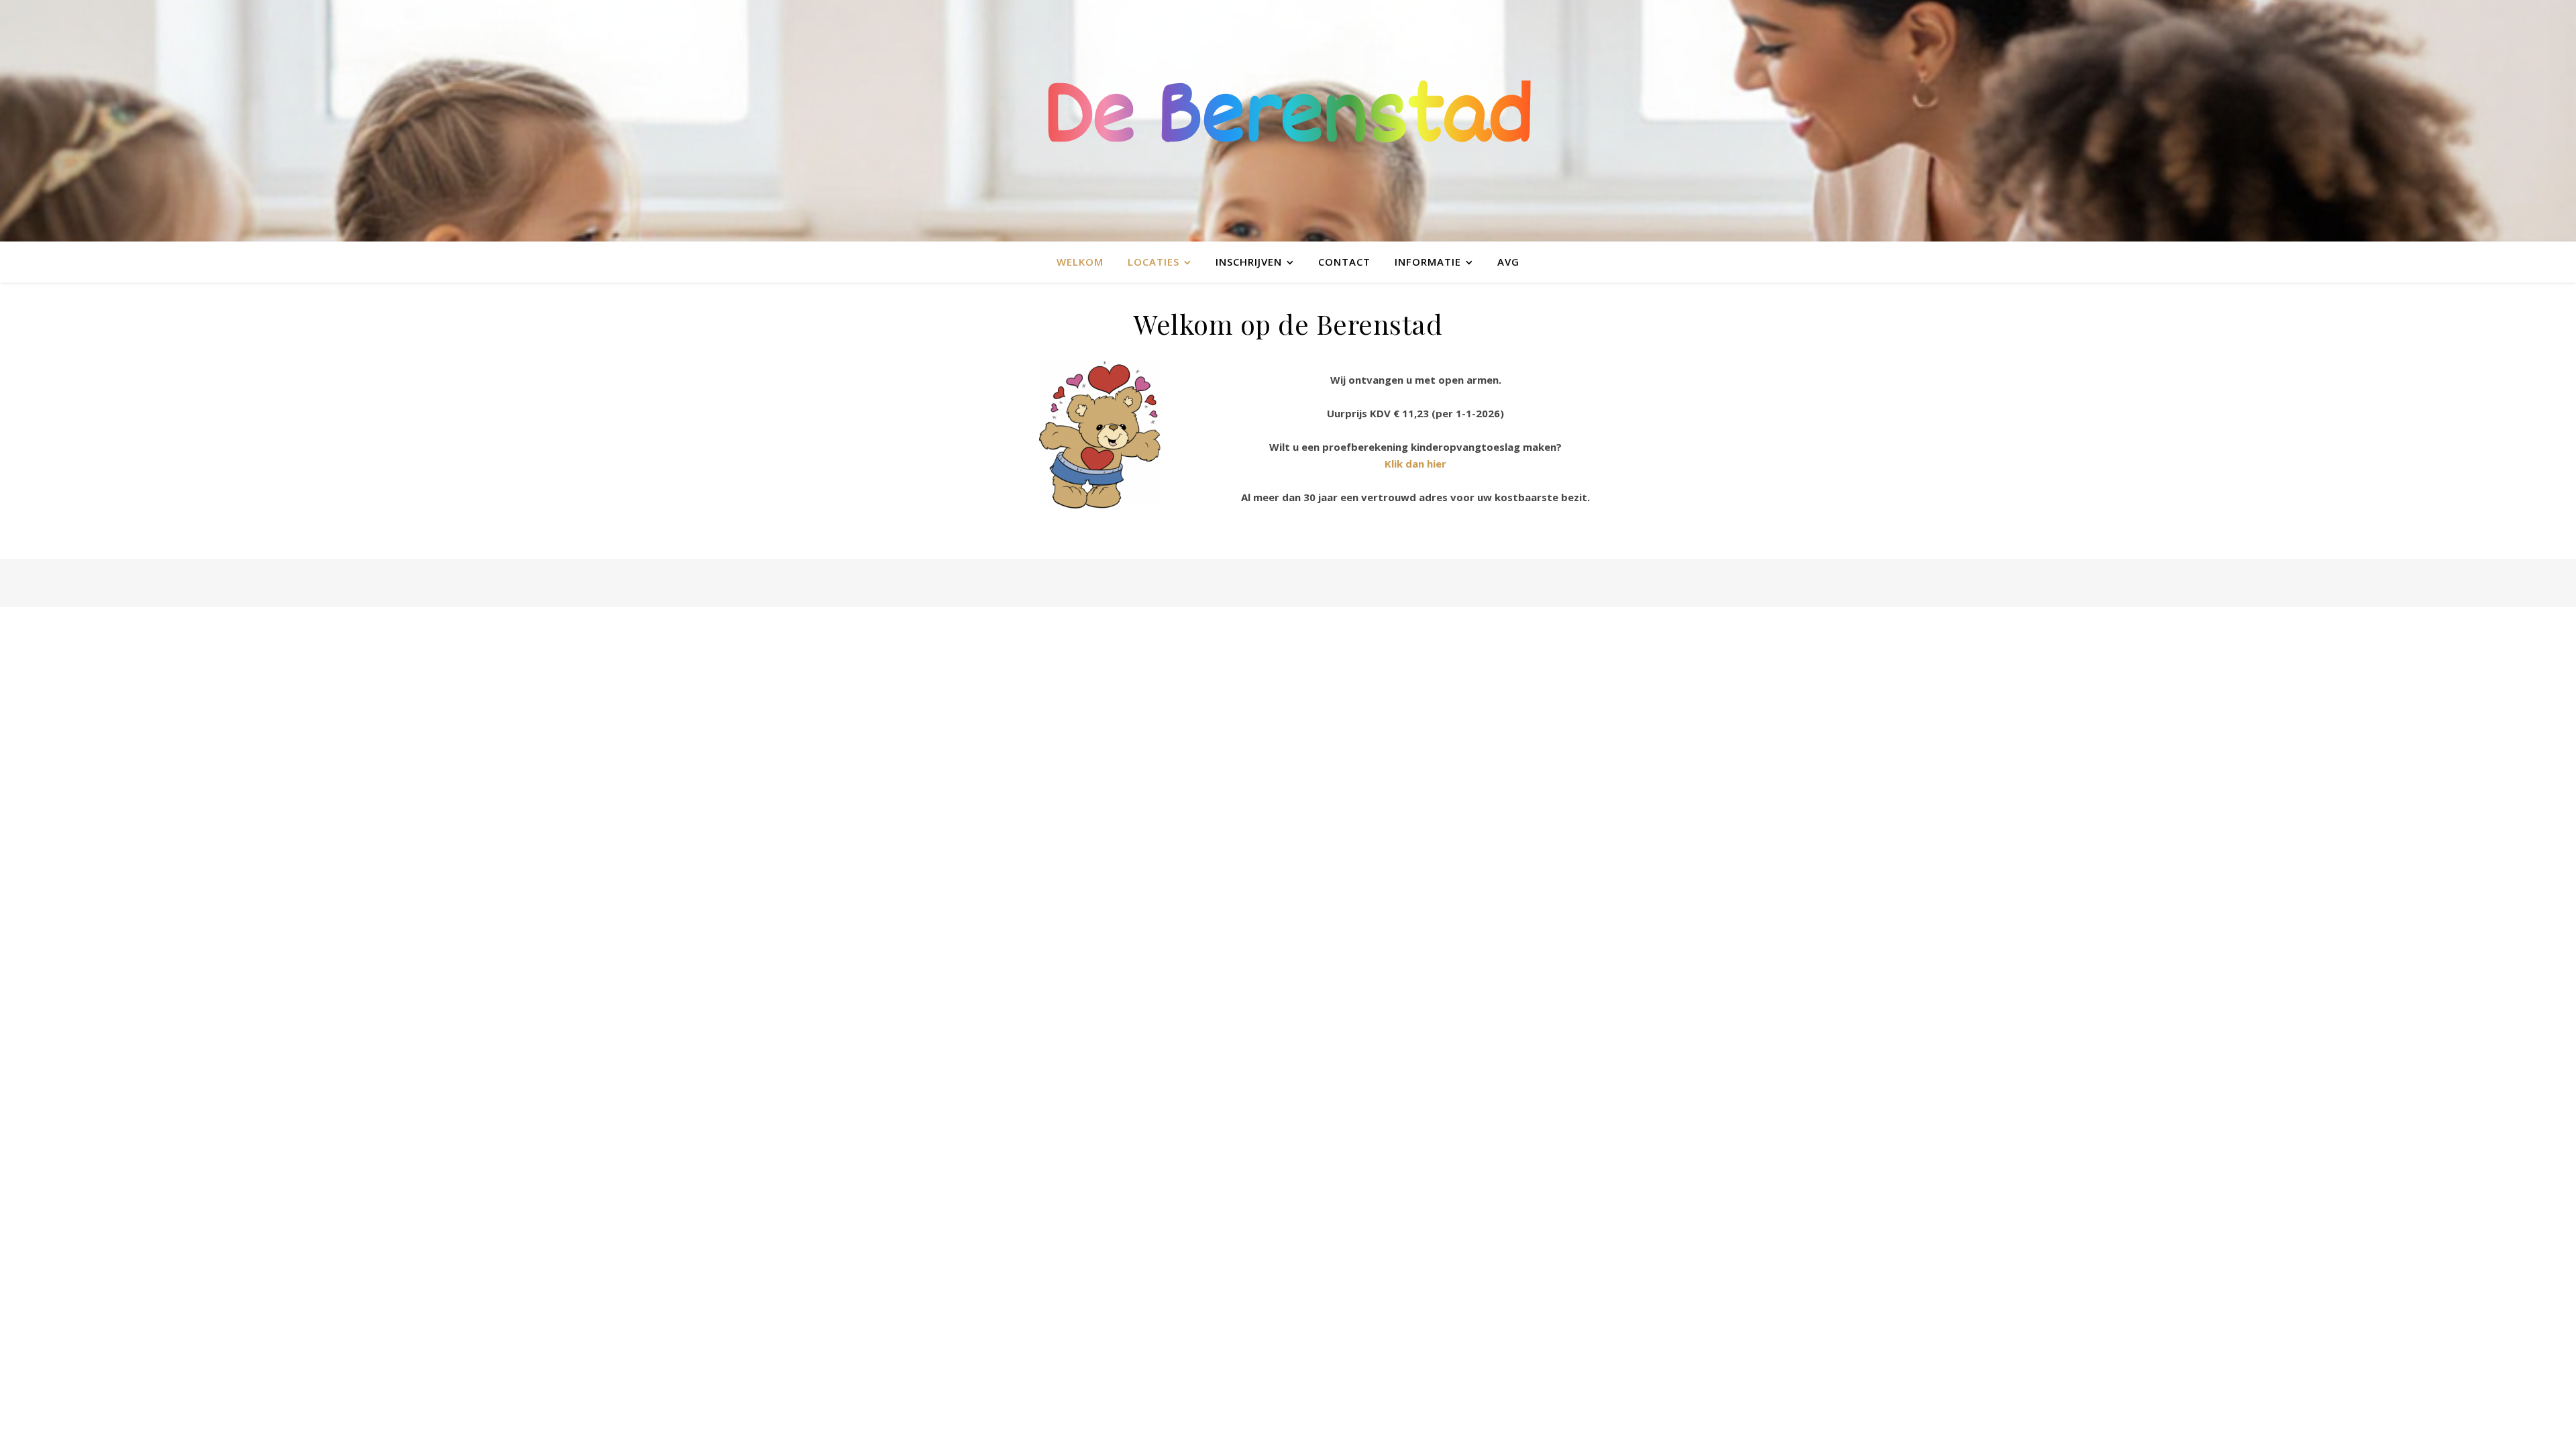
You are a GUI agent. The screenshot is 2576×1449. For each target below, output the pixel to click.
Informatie (1428, 262)
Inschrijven (1249, 262)
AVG (1508, 262)
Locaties (1153, 262)
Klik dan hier (1415, 464)
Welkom (1080, 262)
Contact (1344, 262)
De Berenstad (1288, 121)
